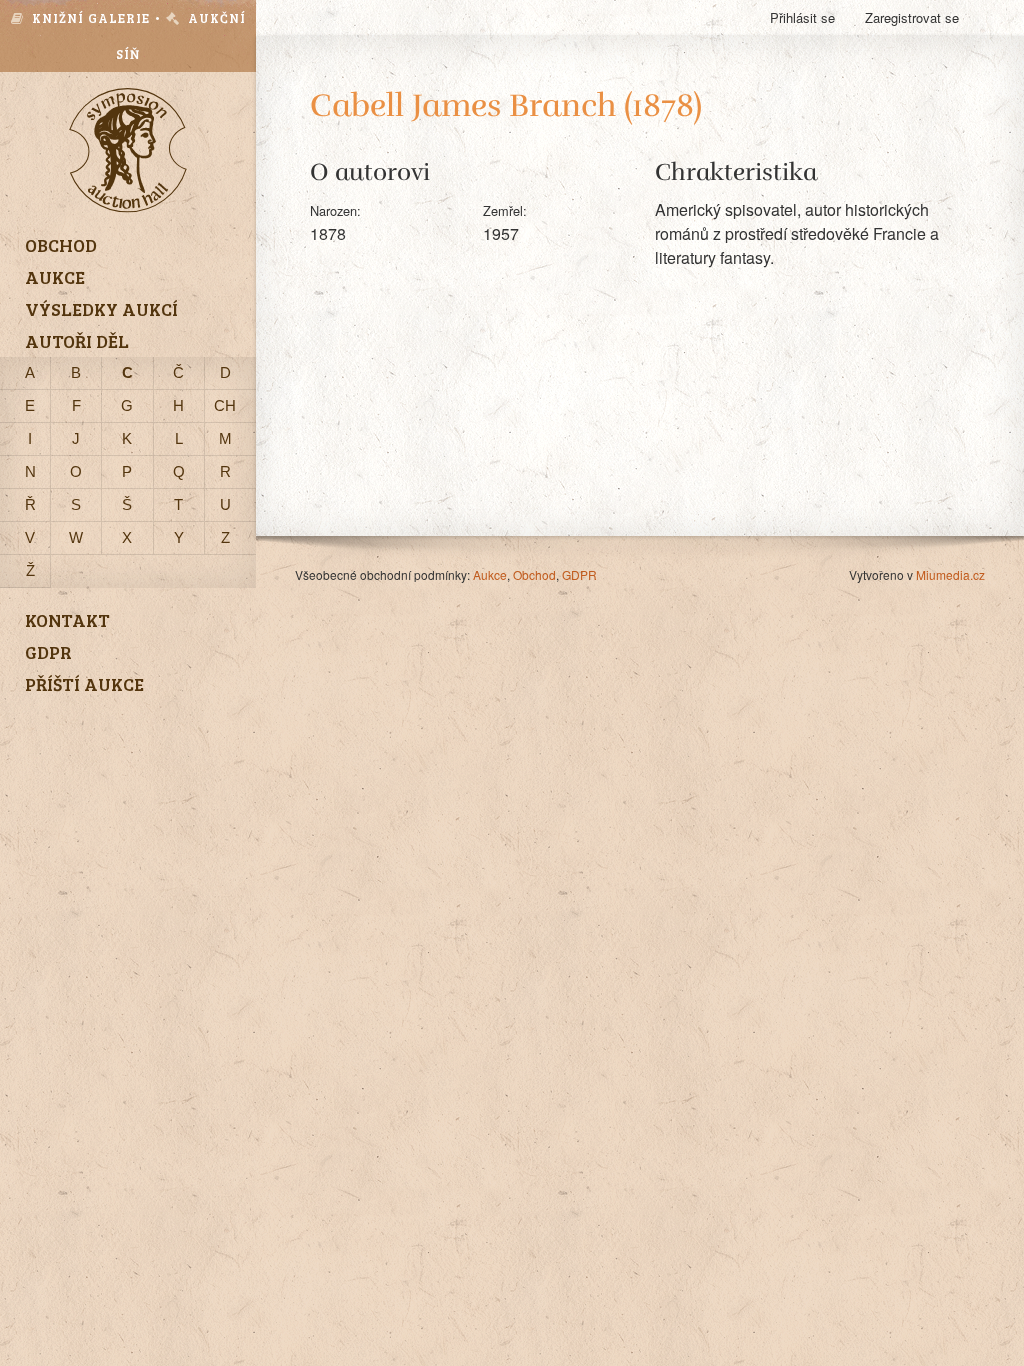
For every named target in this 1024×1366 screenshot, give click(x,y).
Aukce (490, 574)
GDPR (579, 574)
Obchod (534, 574)
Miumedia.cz (950, 574)
